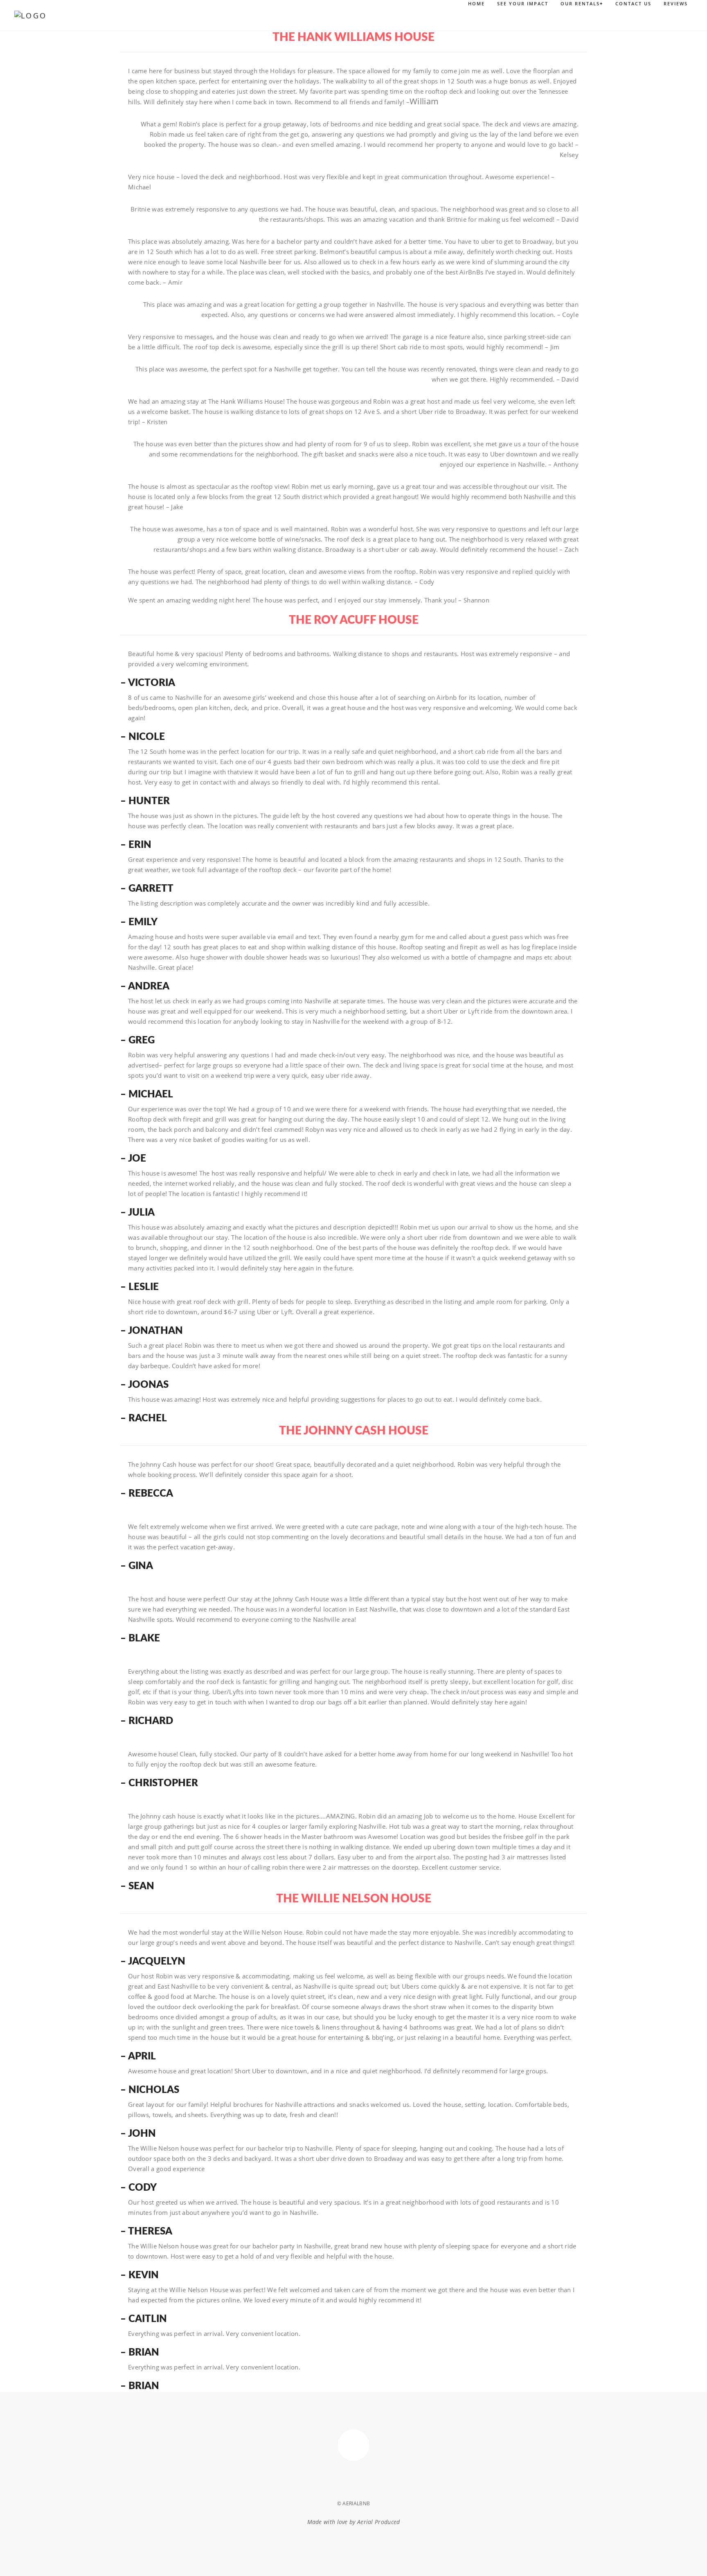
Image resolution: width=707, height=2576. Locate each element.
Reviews (676, 3)
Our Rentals (582, 3)
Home (476, 3)
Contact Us (633, 3)
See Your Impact (523, 3)
